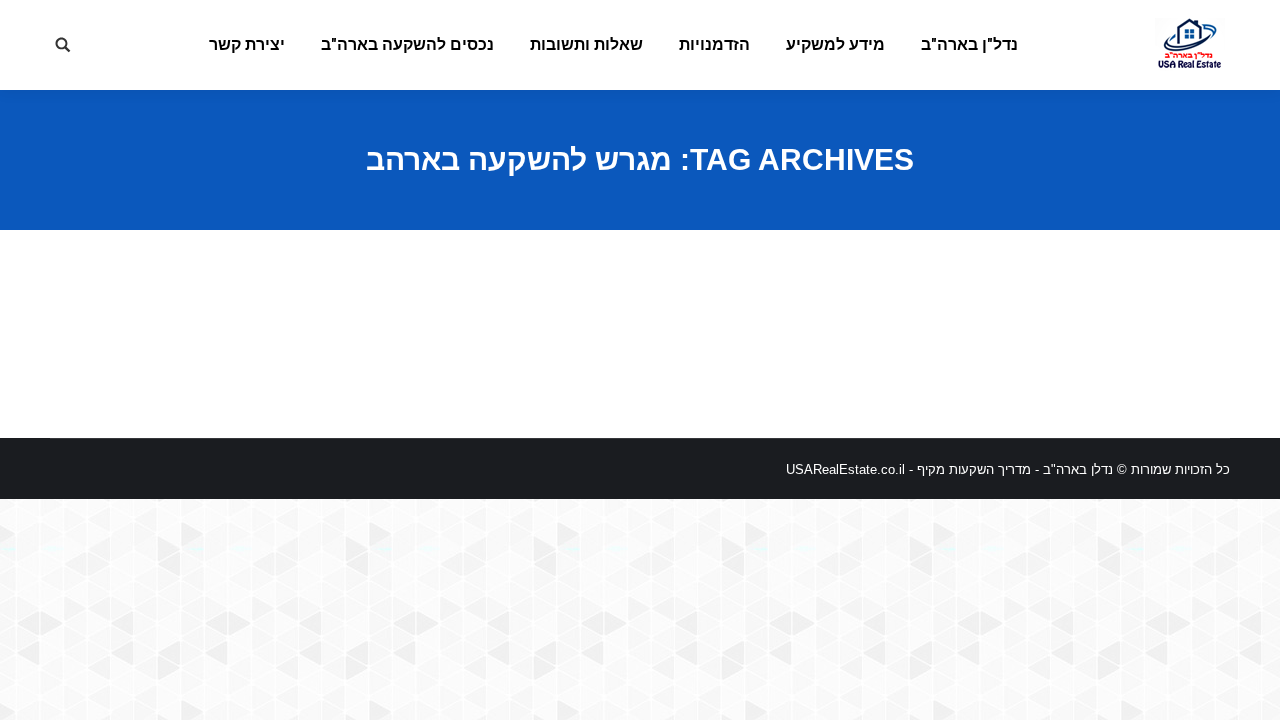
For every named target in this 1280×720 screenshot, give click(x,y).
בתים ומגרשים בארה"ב (1093, 334)
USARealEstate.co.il (845, 469)
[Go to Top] (1248, 688)
